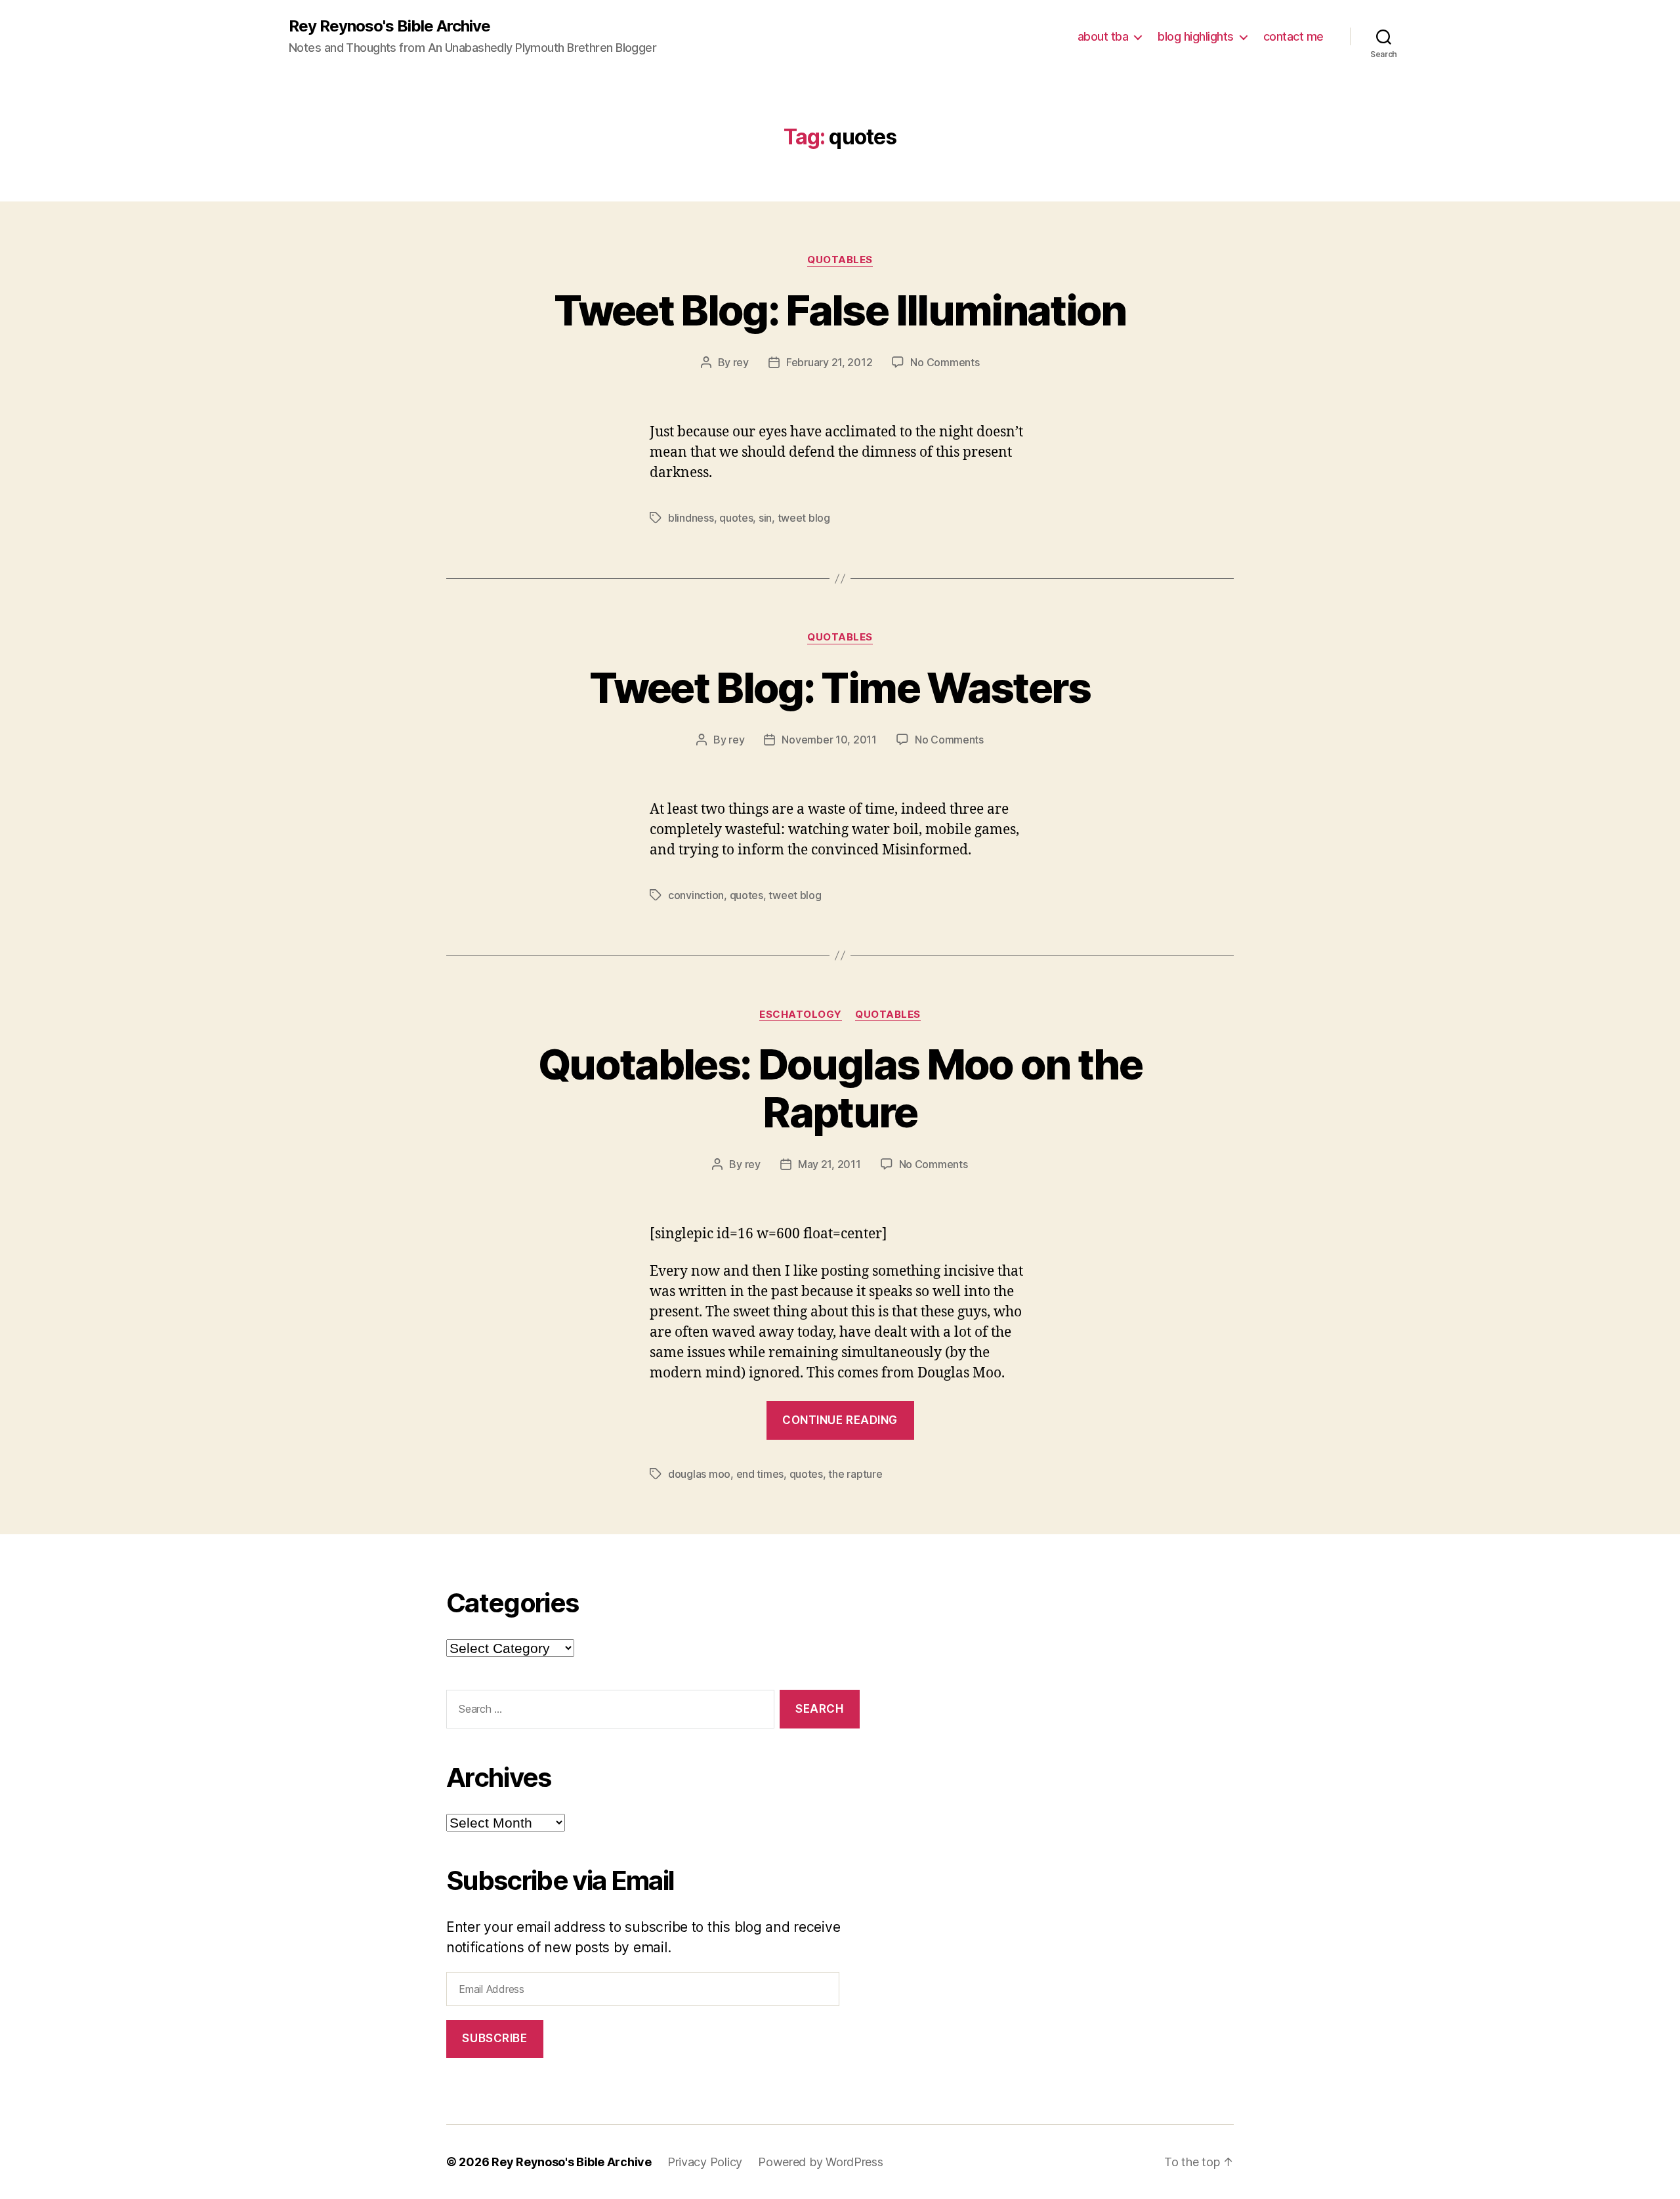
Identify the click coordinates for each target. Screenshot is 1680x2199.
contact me (1293, 36)
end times (760, 1474)
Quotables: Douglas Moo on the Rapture (840, 1088)
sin (765, 518)
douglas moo (699, 1474)
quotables (840, 260)
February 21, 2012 (829, 362)
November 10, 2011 (829, 740)
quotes (736, 518)
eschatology (801, 1015)
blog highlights (1196, 36)
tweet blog (804, 518)
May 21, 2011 (829, 1164)
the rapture (855, 1474)
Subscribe (494, 2038)
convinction (696, 895)
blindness (691, 518)
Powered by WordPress (821, 2162)
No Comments (945, 362)
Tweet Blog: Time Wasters (840, 687)
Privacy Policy (705, 2162)
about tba (1103, 36)
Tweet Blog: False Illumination (840, 310)
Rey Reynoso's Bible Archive (389, 26)
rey (741, 362)
